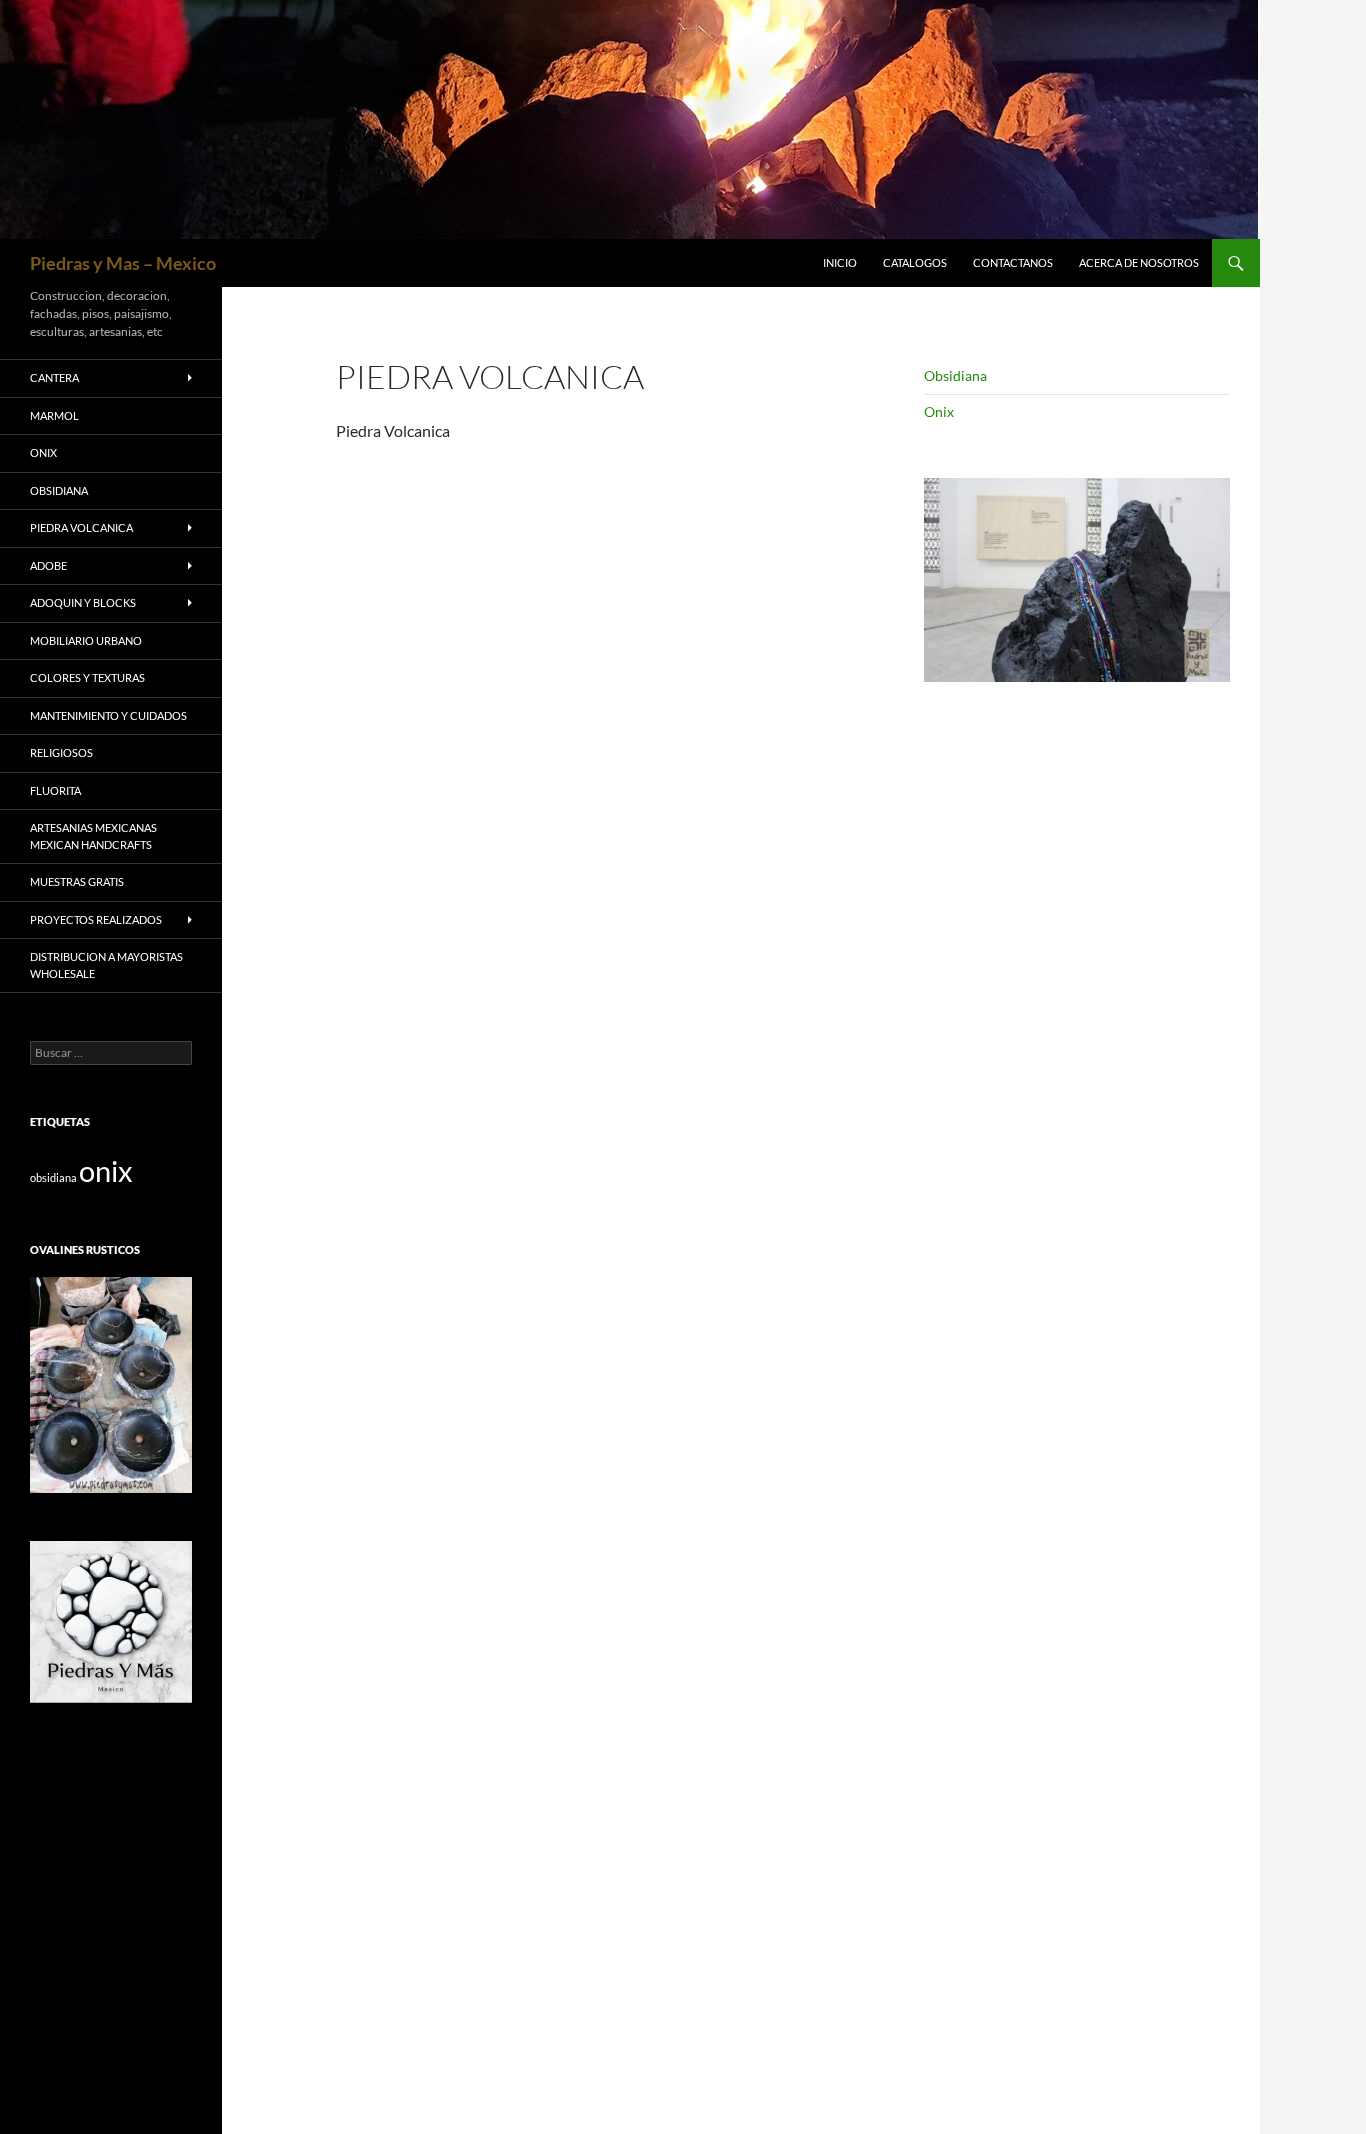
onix (106, 1170)
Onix (939, 411)
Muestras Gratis (77, 881)
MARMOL (54, 415)
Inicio (840, 262)
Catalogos (915, 262)
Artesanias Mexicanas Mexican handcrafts (93, 836)
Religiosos (61, 752)
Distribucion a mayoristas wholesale (106, 965)
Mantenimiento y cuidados (108, 715)
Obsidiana (955, 375)
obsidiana (53, 1177)
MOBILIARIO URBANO (86, 640)
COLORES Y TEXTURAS (87, 677)
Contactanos (1013, 262)
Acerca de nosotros (1139, 262)
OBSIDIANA (59, 490)
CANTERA (54, 377)
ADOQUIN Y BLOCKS (83, 602)
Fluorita (55, 790)
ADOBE (48, 565)
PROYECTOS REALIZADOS (96, 919)
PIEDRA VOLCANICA (81, 527)
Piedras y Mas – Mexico (123, 263)
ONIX (43, 452)
